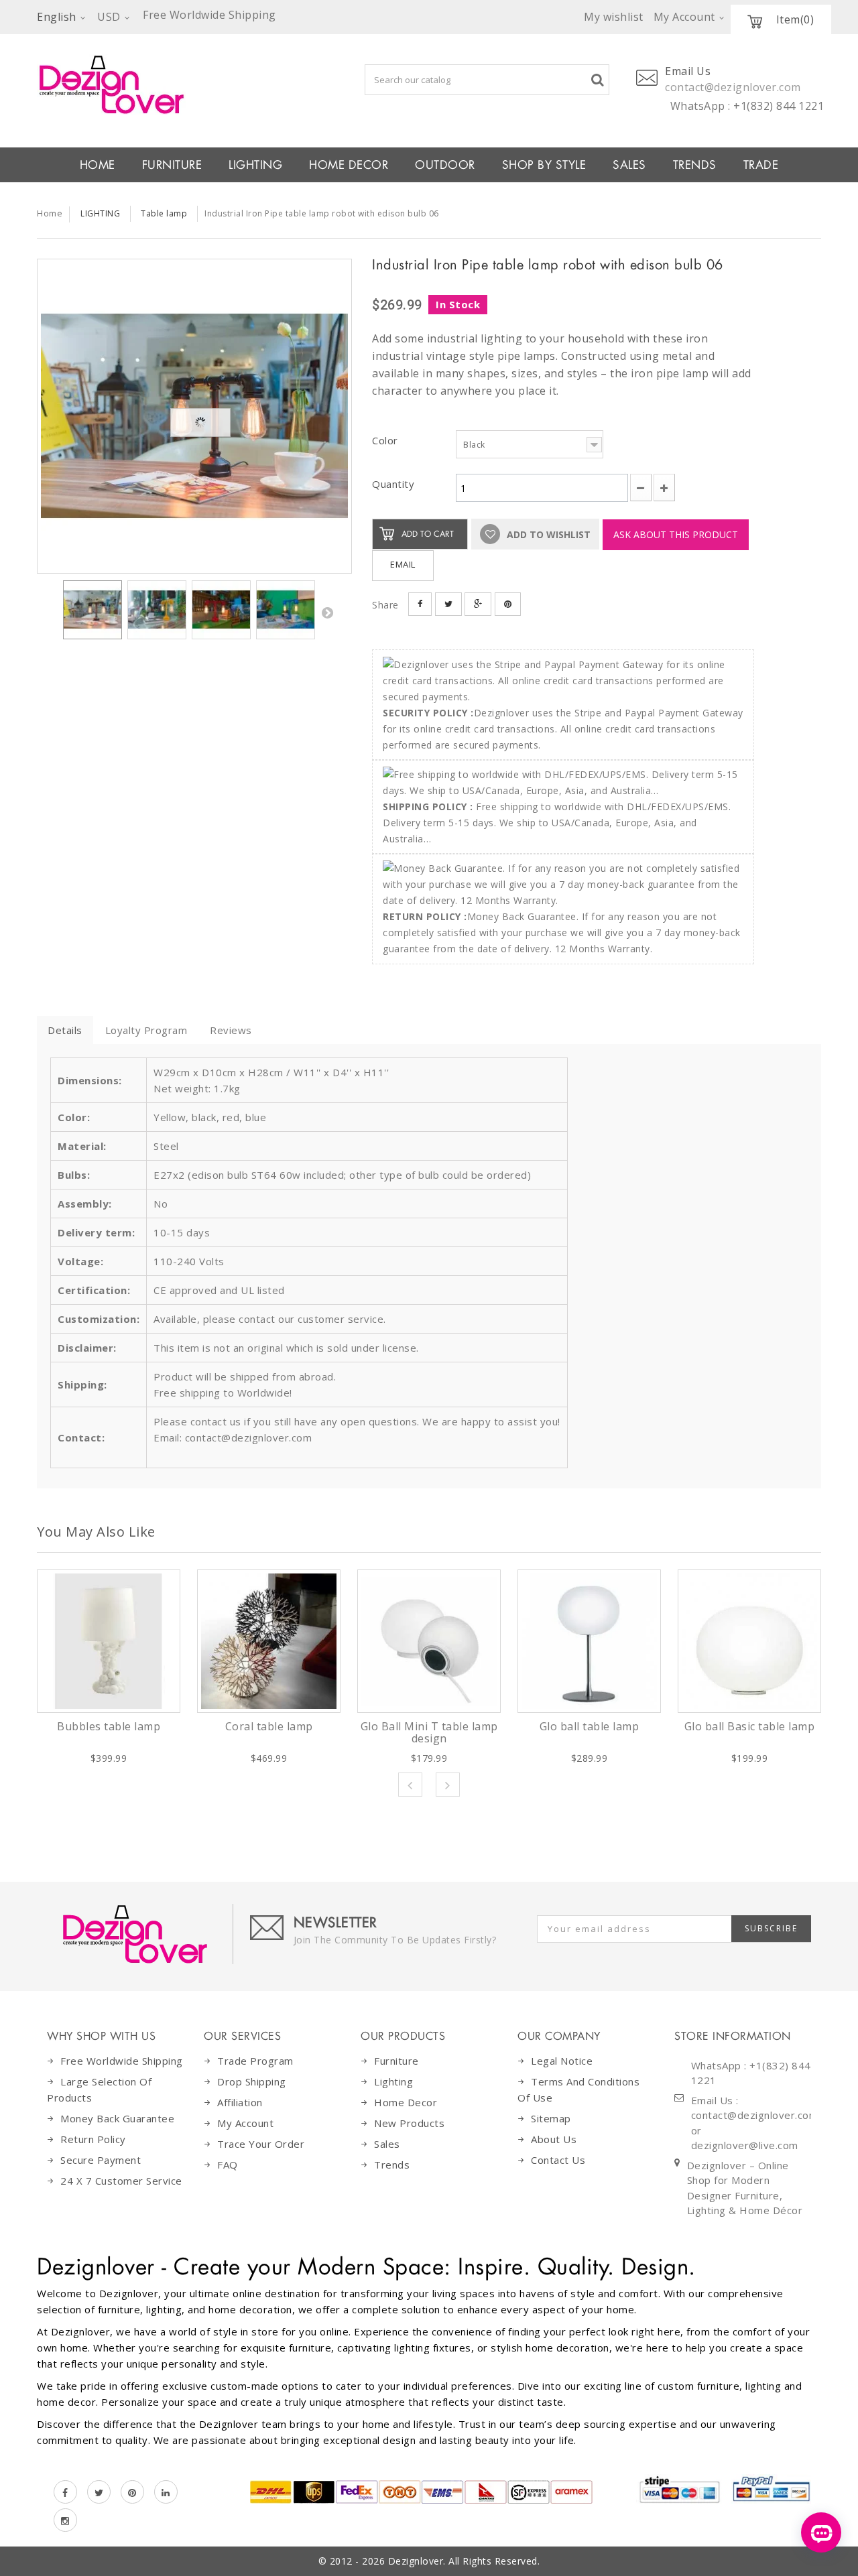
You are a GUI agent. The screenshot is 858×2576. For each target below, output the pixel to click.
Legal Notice (562, 2061)
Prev (410, 1785)
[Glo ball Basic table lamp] (749, 1641)
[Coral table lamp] (269, 1641)
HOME (98, 165)
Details (65, 1030)
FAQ (228, 2165)
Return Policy (93, 2139)
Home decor (406, 2102)
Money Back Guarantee (117, 2118)
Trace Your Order (261, 2144)
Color (386, 440)
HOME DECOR (349, 165)
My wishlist (614, 17)
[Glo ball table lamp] (589, 1641)
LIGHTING (255, 165)
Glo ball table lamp (590, 1726)
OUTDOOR (445, 165)
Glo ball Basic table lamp (750, 1726)
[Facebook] (65, 2492)
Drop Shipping (252, 2081)
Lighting (393, 2081)
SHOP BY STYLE (544, 165)
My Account (245, 2123)
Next (327, 613)
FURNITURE (172, 165)
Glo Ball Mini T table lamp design (429, 1732)
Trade (761, 165)
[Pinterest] (132, 2492)
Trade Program (255, 2061)
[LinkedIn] (166, 2492)
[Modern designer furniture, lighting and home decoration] (194, 84)
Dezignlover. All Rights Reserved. (464, 2561)
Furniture (396, 2061)
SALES (629, 165)
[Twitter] (99, 2492)
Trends (695, 165)
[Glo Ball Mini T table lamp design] (429, 1641)
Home (50, 213)
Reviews (231, 1030)
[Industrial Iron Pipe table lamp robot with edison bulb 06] (194, 416)
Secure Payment (101, 2160)
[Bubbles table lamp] (109, 1641)
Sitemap (551, 2118)
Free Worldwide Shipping (122, 2061)
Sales (387, 2144)
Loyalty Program (146, 1030)
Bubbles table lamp (109, 1726)
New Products (409, 2123)
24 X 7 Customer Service (121, 2181)
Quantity (393, 484)
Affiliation (240, 2102)
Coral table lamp (269, 1726)
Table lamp (164, 213)
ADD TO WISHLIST (547, 534)
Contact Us (558, 2160)
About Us (554, 2139)
